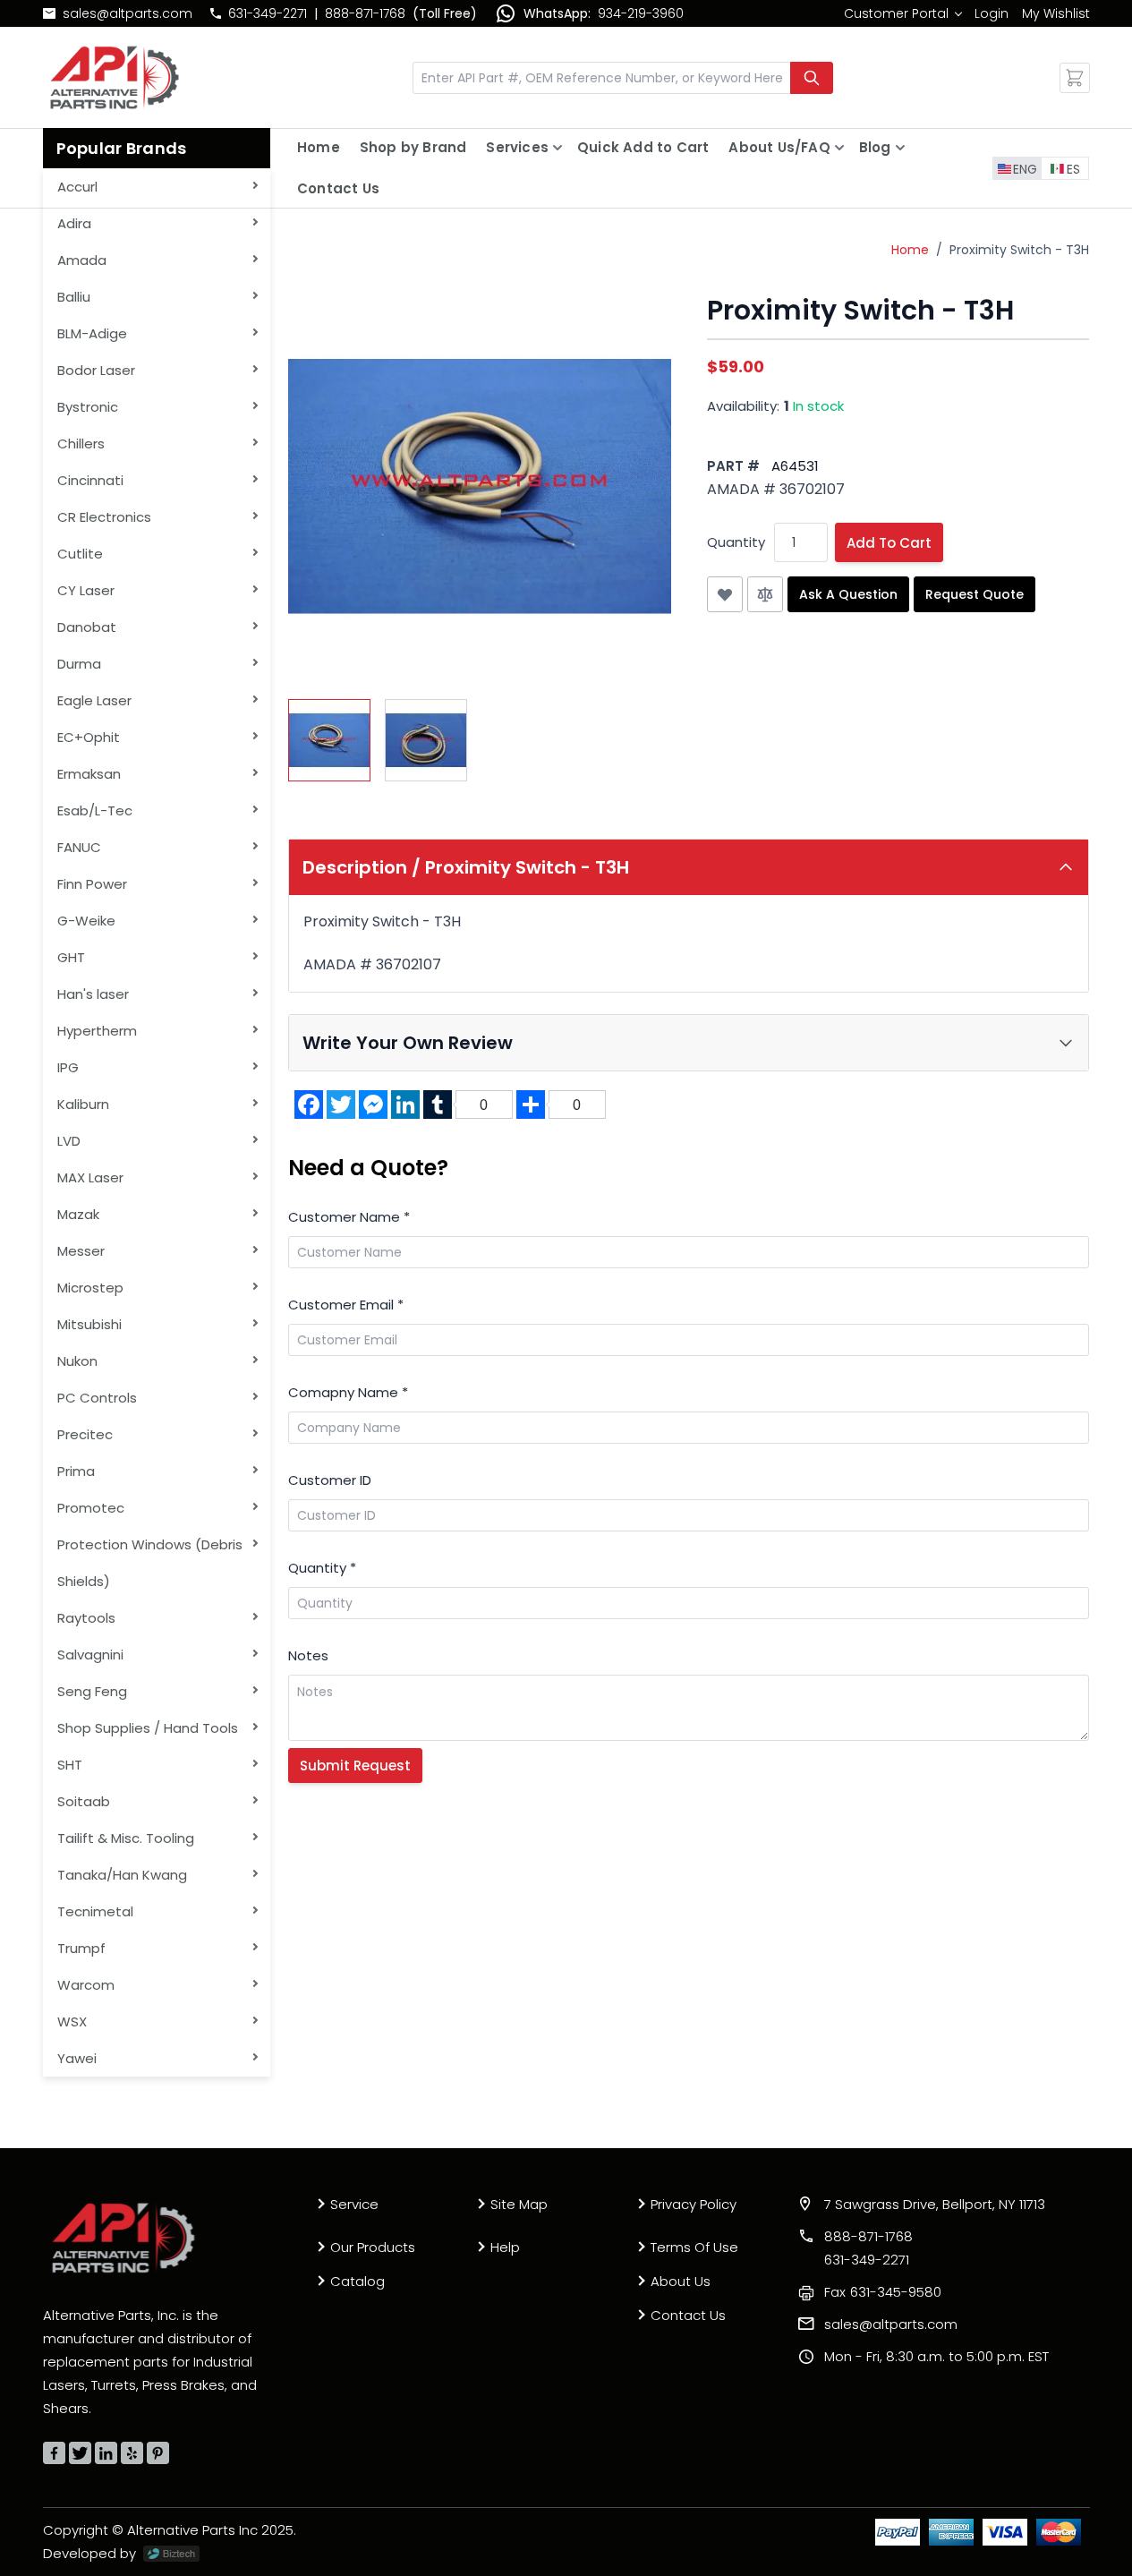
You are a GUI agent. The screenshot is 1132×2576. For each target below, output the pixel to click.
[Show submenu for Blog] (900, 148)
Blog (875, 147)
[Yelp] (132, 2453)
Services (517, 147)
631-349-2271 (268, 13)
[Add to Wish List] (725, 594)
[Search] (812, 78)
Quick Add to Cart (643, 147)
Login (992, 13)
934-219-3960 (641, 13)
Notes (308, 1655)
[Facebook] (54, 2453)
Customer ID (330, 1480)
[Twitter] (80, 2453)
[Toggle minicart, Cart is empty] (1075, 78)
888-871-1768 (365, 13)
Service (354, 2204)
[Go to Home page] (115, 77)
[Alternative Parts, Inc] (123, 2238)
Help (505, 2247)
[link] (902, 13)
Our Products (373, 2247)
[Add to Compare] (765, 594)
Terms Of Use (694, 2247)
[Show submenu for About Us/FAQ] (839, 148)
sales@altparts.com (128, 13)
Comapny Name (348, 1392)
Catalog (357, 2281)
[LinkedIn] (106, 2453)
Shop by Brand (413, 147)
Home (319, 147)
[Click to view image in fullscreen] (480, 486)
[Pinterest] (158, 2453)
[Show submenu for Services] (557, 148)
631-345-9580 (883, 2292)
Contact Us (338, 188)
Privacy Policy (694, 2204)
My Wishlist (1056, 13)
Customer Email (346, 1305)
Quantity (736, 542)
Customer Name (349, 1217)
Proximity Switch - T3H (1019, 250)
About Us (681, 2281)
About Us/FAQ (779, 147)
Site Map (519, 2204)
